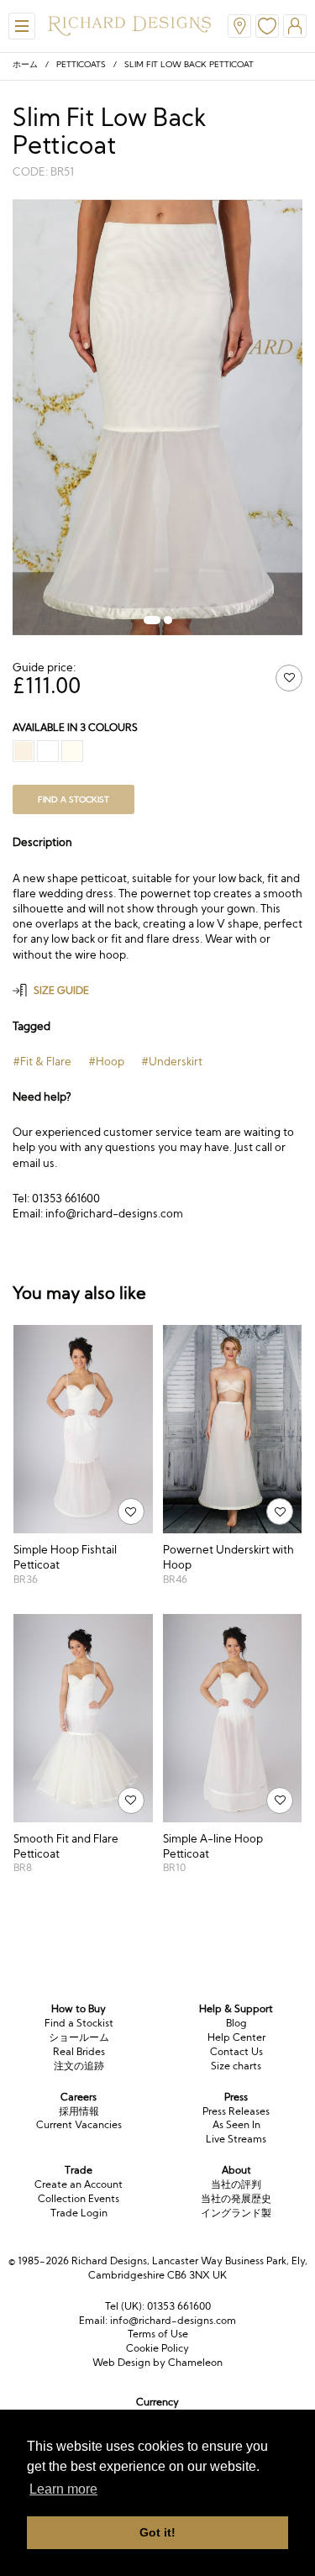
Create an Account (79, 2184)
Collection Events (79, 2198)
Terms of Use (158, 2334)
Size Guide (61, 990)
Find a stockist (73, 799)
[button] (152, 620)
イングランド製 (236, 2213)
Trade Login (79, 2213)
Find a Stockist (79, 2023)
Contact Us (236, 2051)
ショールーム (79, 2037)
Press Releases (236, 2111)
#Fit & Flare (42, 1061)
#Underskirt (172, 1061)
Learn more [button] (63, 2489)
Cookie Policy (157, 2348)
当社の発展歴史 (236, 2198)
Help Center (236, 2037)
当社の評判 (236, 2184)
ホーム (25, 64)
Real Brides (79, 2051)
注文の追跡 (79, 2066)
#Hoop (106, 1061)
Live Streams (236, 2139)
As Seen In (236, 2124)
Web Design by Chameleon (157, 2362)
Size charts (236, 2066)
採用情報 (79, 2111)
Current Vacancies (79, 2124)
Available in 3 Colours (75, 727)
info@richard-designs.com (173, 2320)
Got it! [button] (157, 2532)
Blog (236, 2023)
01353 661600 (179, 2306)
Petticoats (81, 64)
